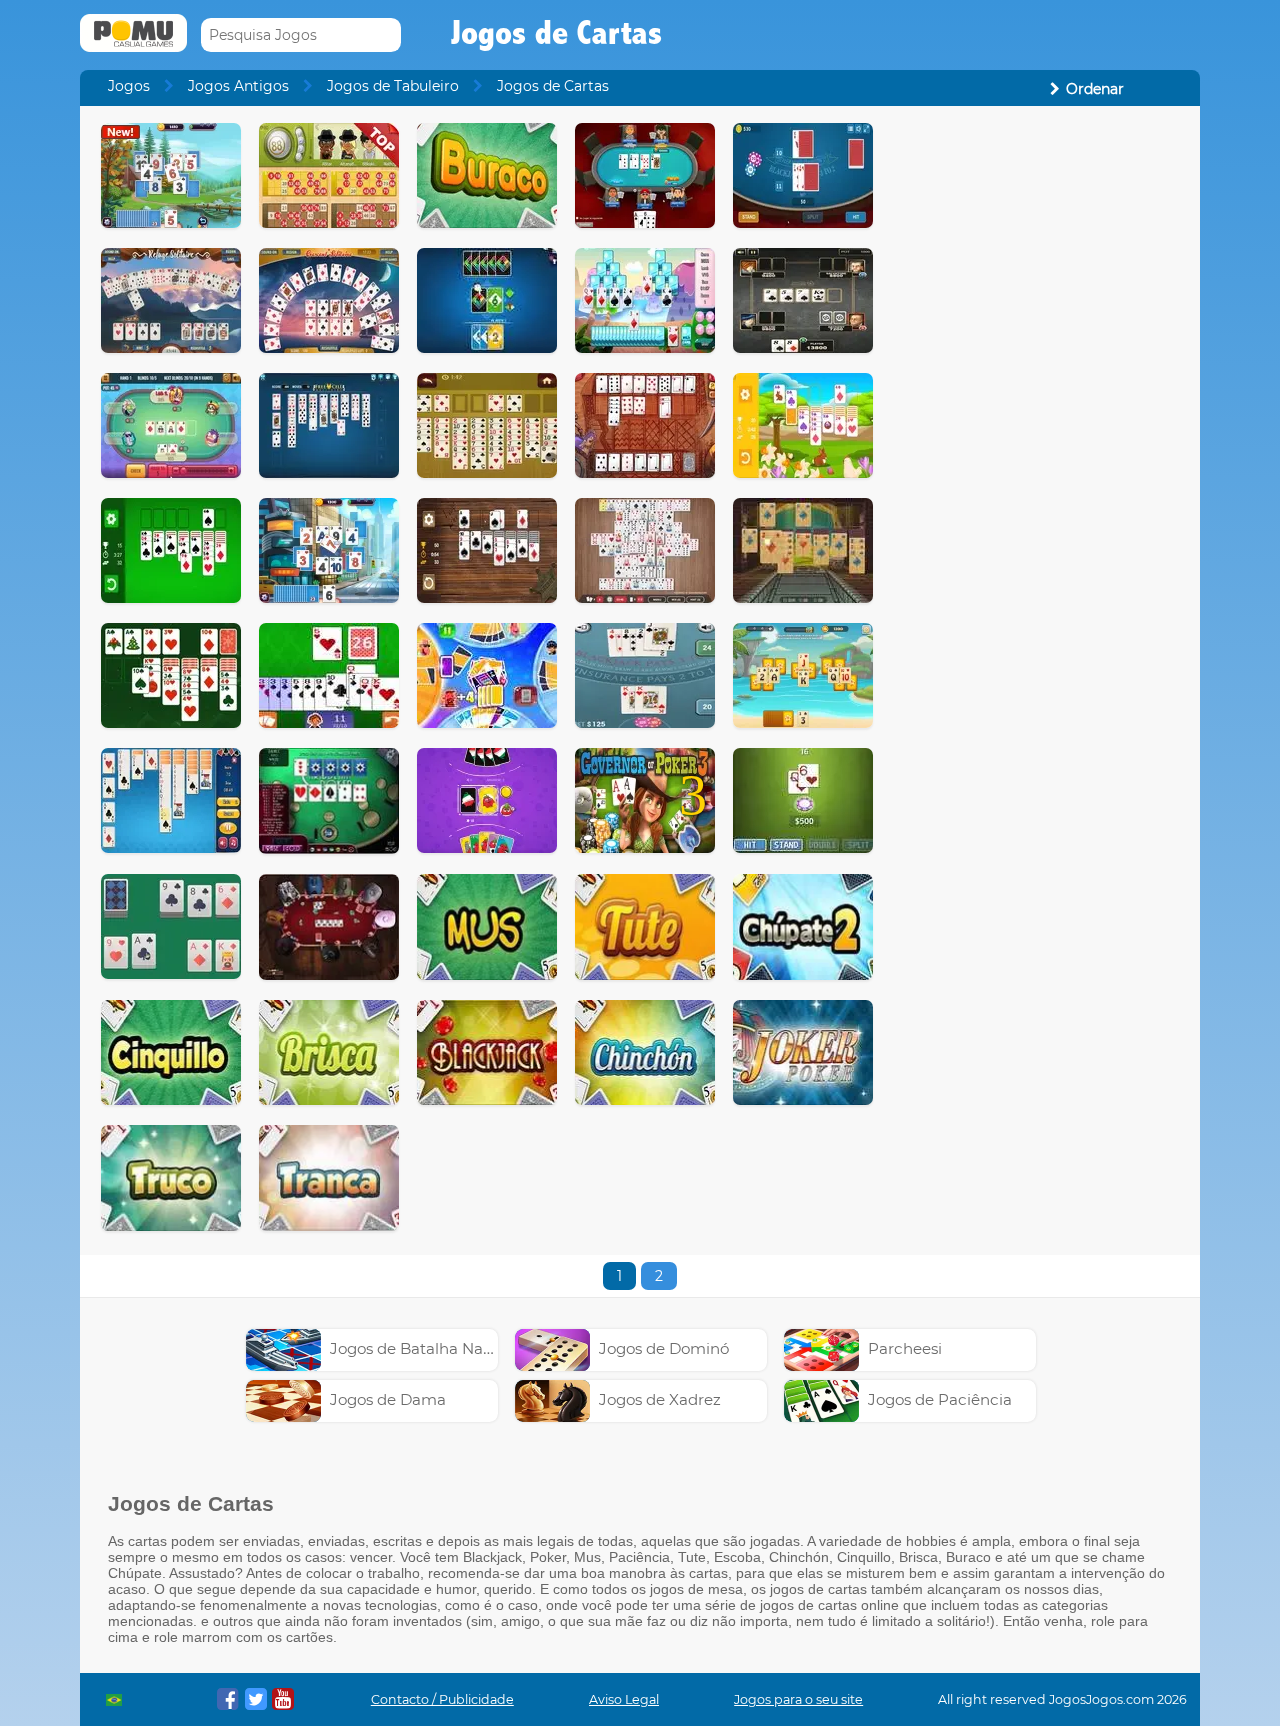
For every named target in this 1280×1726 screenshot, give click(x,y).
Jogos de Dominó (664, 1348)
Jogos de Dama (388, 1399)
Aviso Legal (624, 1699)
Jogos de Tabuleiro (393, 86)
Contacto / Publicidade (442, 1699)
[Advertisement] (1036, 423)
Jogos (129, 86)
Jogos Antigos (238, 86)
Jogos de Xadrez (660, 1399)
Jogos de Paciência (940, 1399)
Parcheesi (905, 1348)
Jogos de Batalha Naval (417, 1348)
